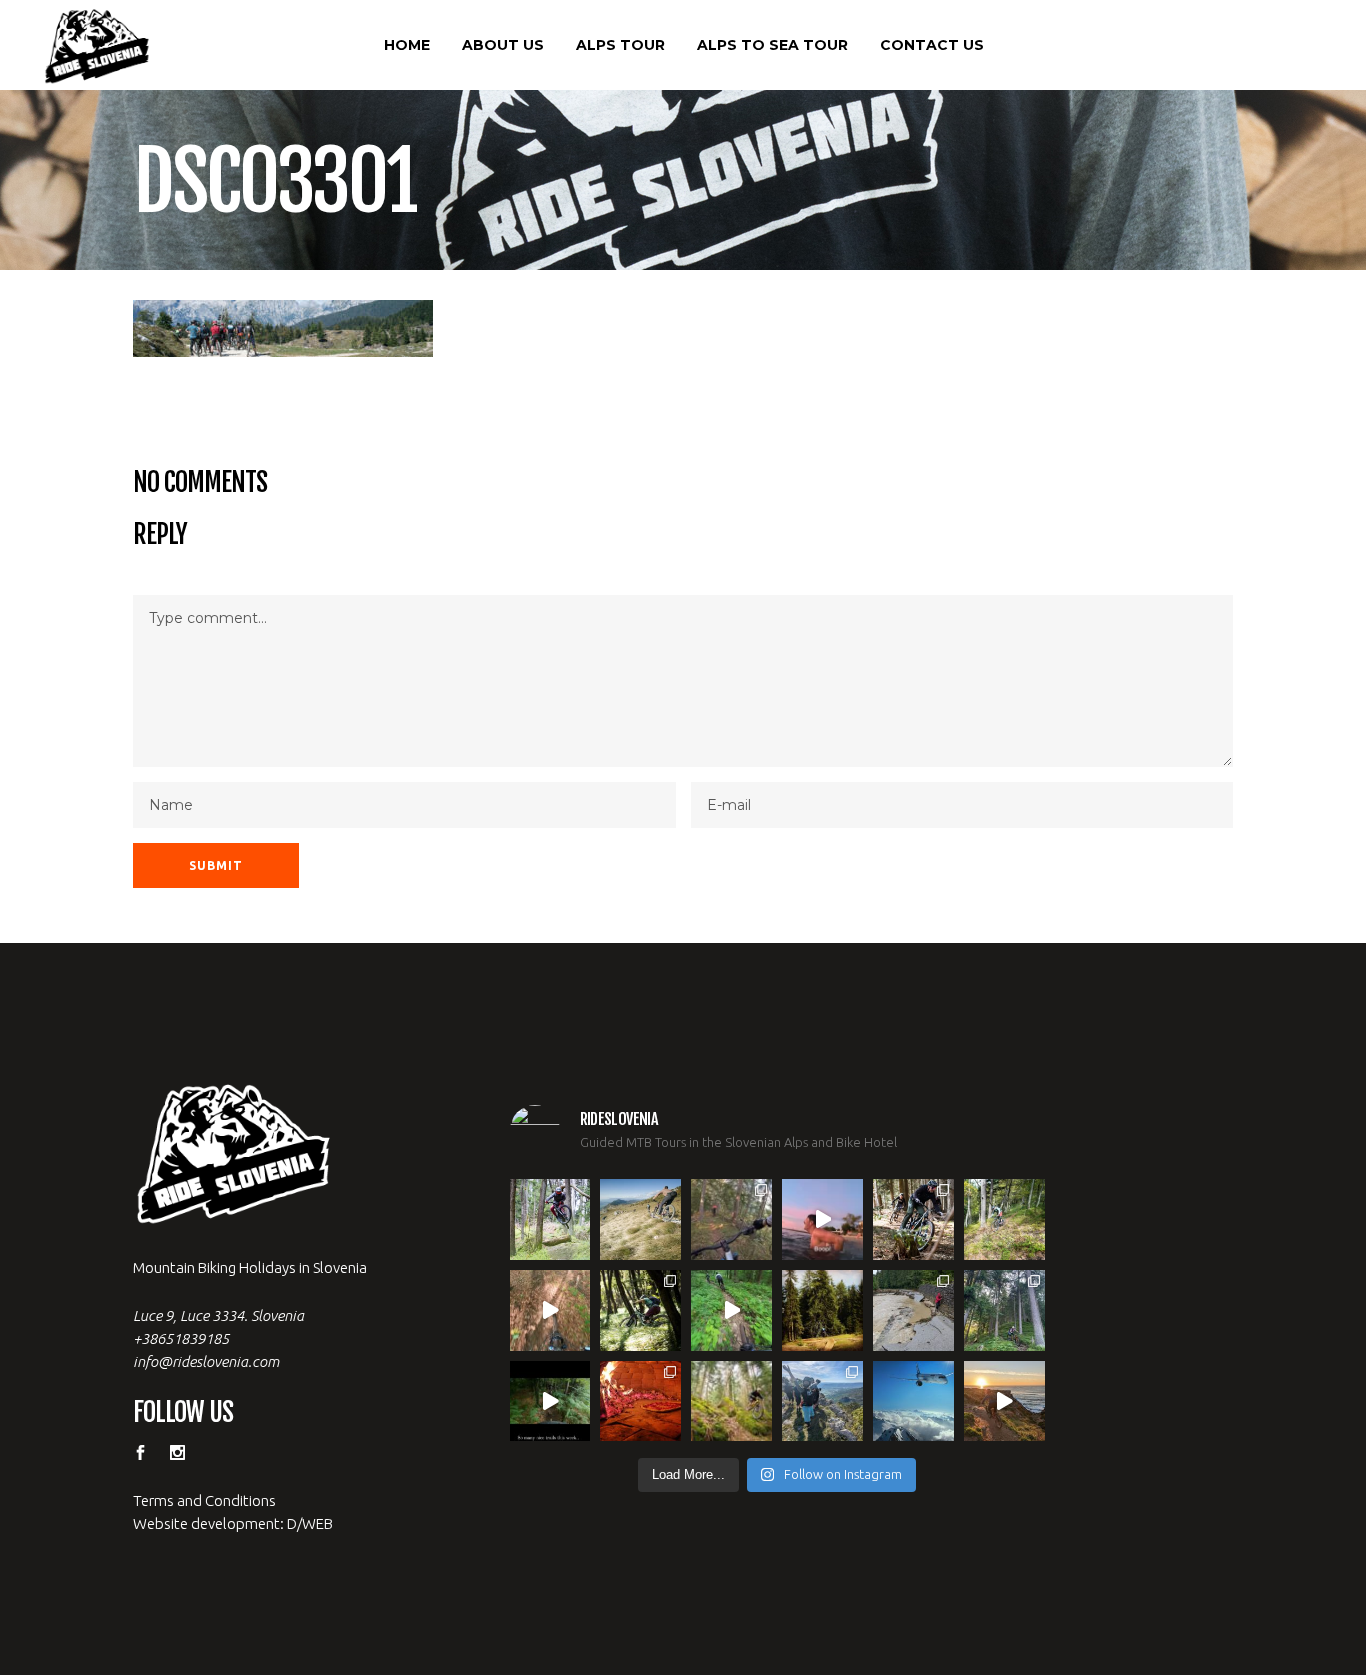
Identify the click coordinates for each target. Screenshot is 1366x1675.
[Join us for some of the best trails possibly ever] (1004, 1401)
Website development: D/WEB (233, 1523)
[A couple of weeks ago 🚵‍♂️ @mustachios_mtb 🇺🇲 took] (822, 1219)
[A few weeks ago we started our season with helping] (913, 1219)
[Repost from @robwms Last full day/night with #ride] (640, 1401)
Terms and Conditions (204, 1500)
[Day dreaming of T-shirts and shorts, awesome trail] (640, 1310)
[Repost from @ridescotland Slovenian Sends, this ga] (822, 1310)
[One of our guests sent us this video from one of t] (731, 1310)
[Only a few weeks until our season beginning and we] (822, 1401)
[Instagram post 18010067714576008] (550, 1310)
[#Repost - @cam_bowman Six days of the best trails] (731, 1219)
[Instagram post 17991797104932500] (550, 1401)
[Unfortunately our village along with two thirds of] (913, 1310)
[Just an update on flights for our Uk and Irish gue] (913, 1401)
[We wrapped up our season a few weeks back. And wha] (640, 1219)
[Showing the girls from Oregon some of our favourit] (1004, 1219)
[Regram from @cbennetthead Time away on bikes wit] (1004, 1310)
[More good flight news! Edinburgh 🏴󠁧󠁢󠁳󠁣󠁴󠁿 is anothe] (550, 1219)
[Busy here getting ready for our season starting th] (731, 1401)
